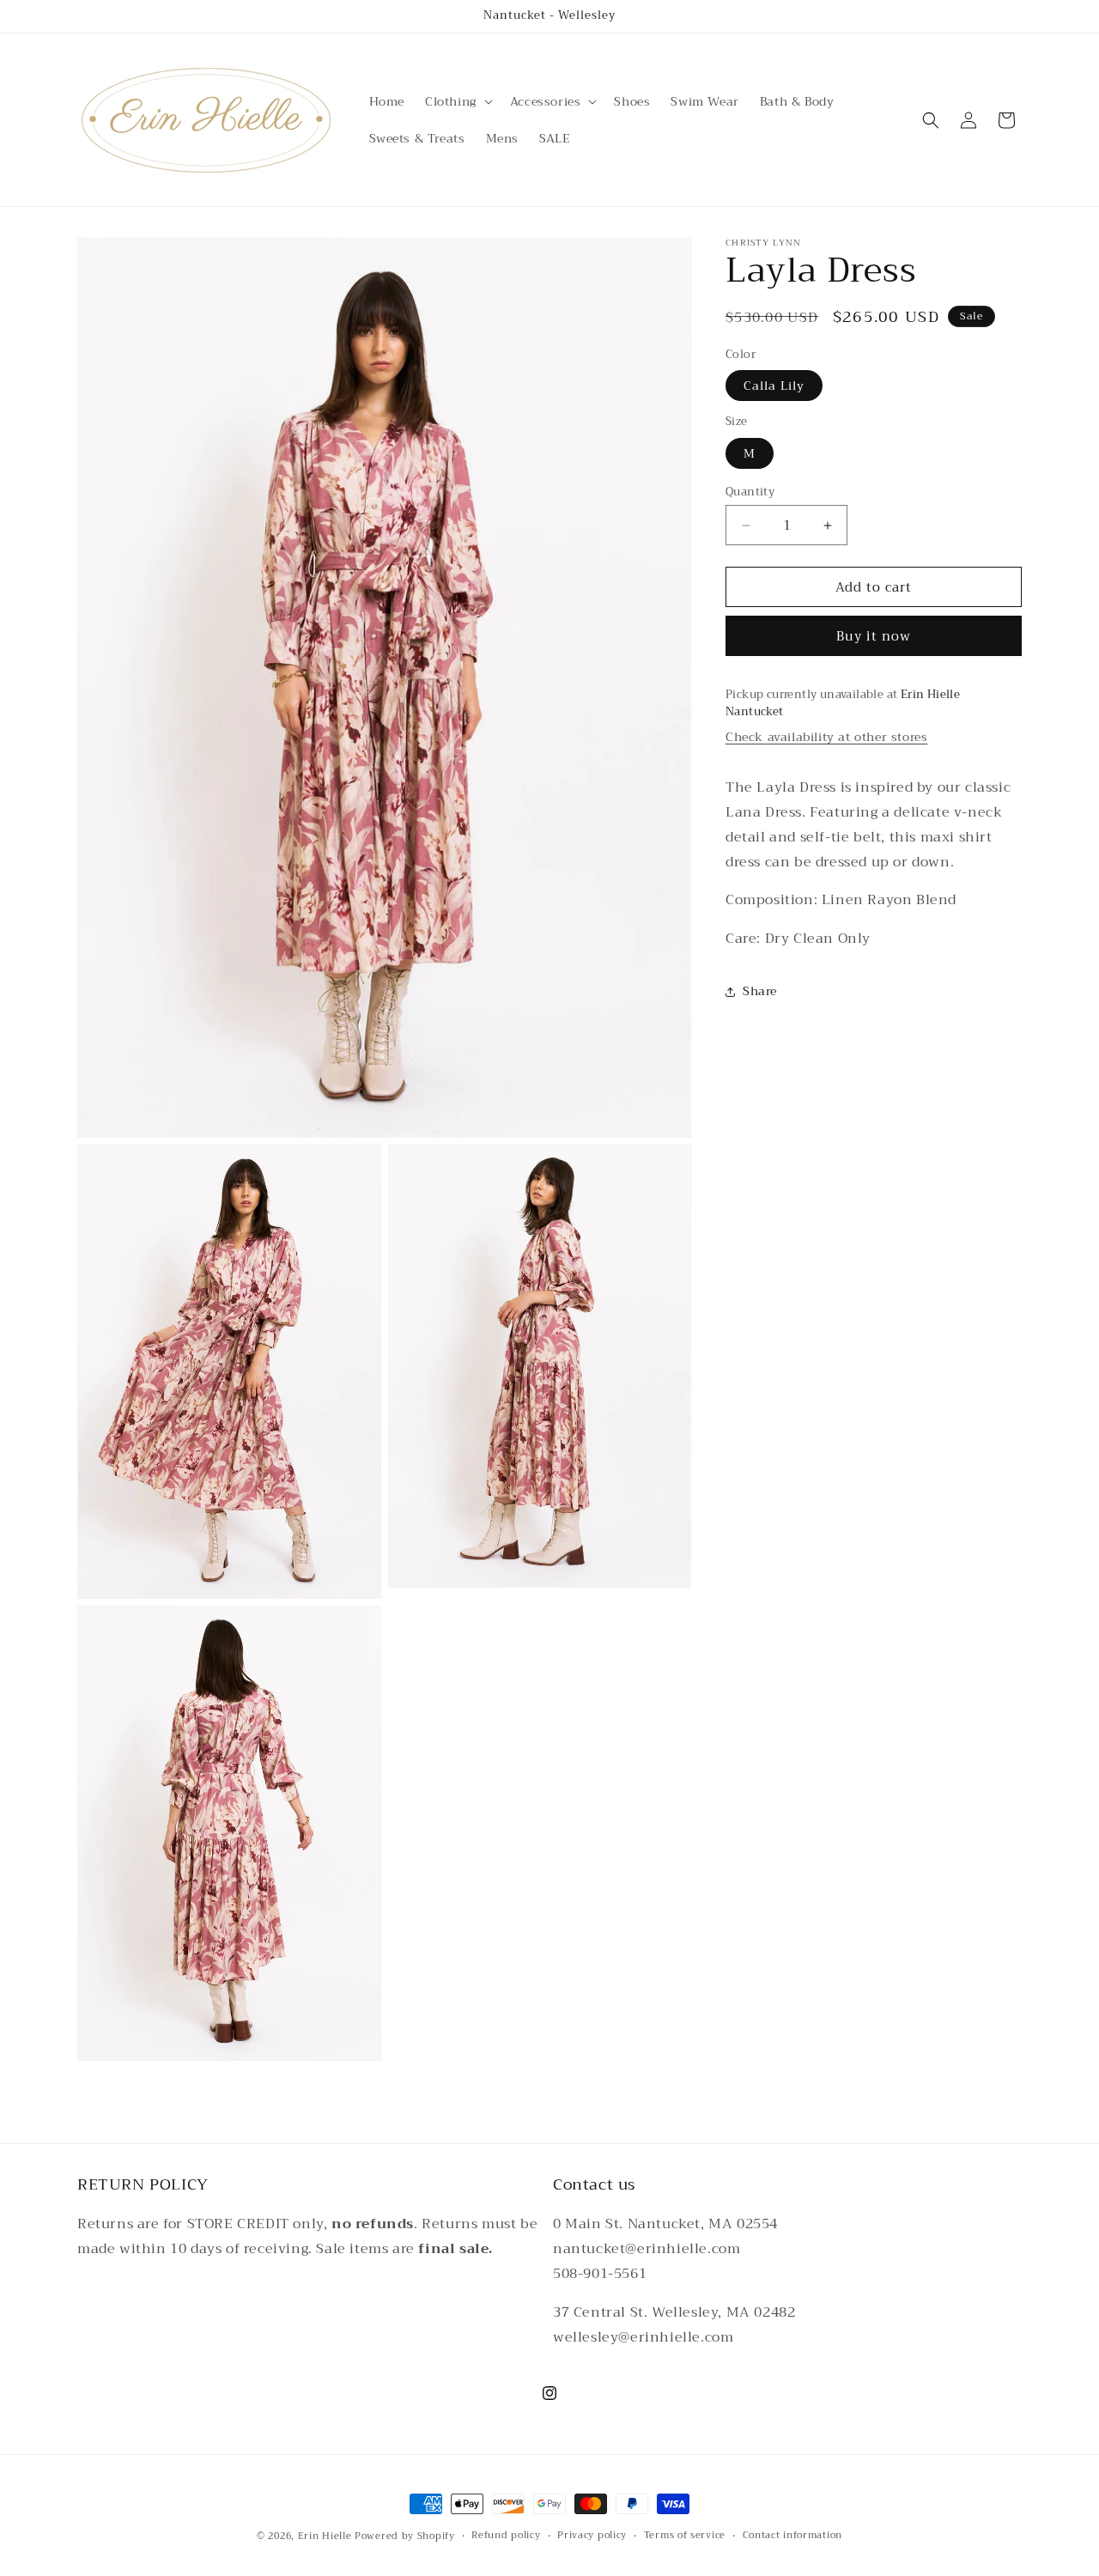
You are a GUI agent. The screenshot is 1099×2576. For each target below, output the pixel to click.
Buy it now (874, 637)
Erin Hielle (325, 2536)
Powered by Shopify (405, 2536)
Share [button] (760, 992)
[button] (457, 101)
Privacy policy (592, 2536)
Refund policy (506, 2536)
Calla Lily (774, 386)
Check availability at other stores (826, 738)
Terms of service (685, 2536)
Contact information (792, 2536)
